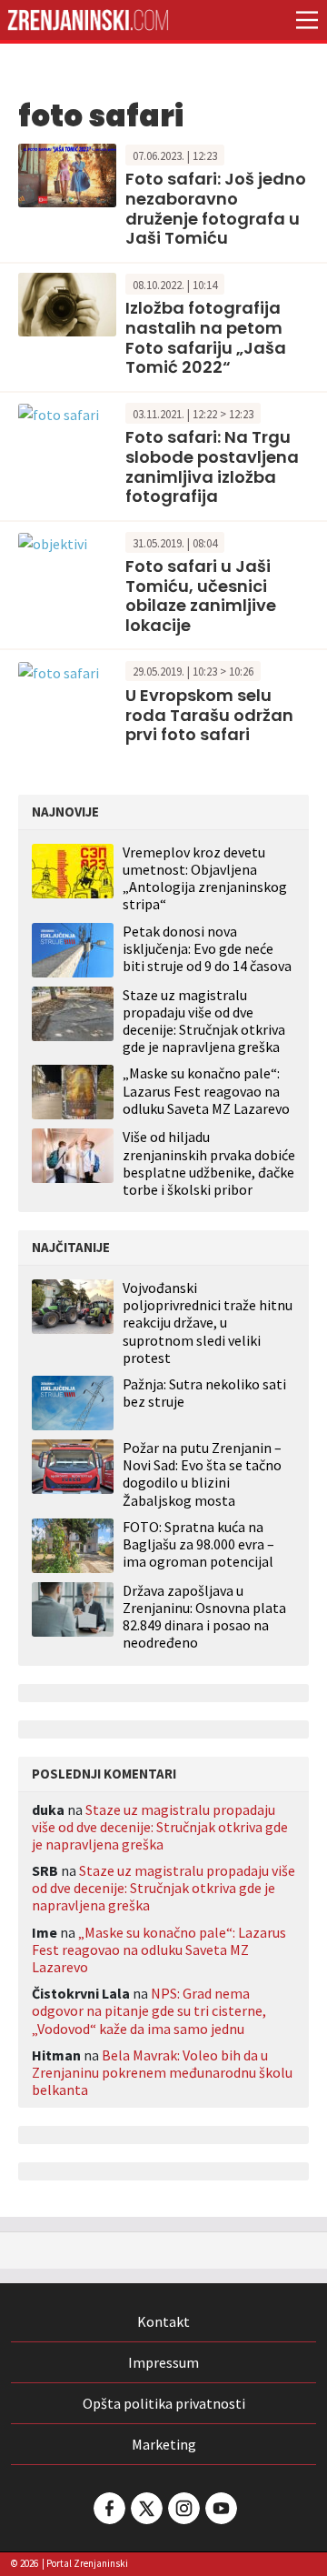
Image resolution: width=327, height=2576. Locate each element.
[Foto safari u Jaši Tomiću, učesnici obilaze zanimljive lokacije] (53, 542)
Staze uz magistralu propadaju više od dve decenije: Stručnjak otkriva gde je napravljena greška (204, 1021)
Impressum (163, 2362)
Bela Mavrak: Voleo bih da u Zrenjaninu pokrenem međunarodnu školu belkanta (162, 2072)
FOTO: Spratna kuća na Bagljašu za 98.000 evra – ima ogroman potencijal (198, 1544)
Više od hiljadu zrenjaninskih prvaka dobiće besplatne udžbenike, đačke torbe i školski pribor (209, 1163)
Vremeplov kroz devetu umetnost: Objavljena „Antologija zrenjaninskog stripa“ (205, 878)
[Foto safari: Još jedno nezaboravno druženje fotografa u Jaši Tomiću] (67, 174)
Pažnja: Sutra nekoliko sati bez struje (204, 1393)
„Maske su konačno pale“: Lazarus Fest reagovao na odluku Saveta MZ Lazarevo (206, 1090)
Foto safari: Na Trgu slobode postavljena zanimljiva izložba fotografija (212, 466)
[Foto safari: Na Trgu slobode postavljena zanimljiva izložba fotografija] (59, 413)
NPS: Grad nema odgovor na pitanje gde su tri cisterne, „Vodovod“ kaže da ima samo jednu (149, 2010)
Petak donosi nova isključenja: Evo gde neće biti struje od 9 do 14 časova (207, 948)
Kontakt (163, 2321)
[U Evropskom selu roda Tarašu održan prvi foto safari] (59, 670)
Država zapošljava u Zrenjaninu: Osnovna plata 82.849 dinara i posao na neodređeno (204, 1617)
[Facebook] (108, 2508)
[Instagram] (183, 2508)
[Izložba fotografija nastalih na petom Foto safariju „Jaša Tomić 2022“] (67, 303)
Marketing (164, 2444)
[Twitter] (145, 2508)
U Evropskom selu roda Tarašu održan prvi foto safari (209, 715)
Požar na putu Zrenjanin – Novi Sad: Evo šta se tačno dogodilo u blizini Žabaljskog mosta (202, 1474)
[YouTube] (220, 2508)
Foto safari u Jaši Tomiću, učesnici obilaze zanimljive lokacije (201, 596)
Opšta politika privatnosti (164, 2403)
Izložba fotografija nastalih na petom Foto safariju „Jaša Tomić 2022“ (206, 337)
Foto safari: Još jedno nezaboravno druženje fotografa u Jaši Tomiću (216, 208)
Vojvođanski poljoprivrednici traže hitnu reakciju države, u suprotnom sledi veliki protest (208, 1323)
